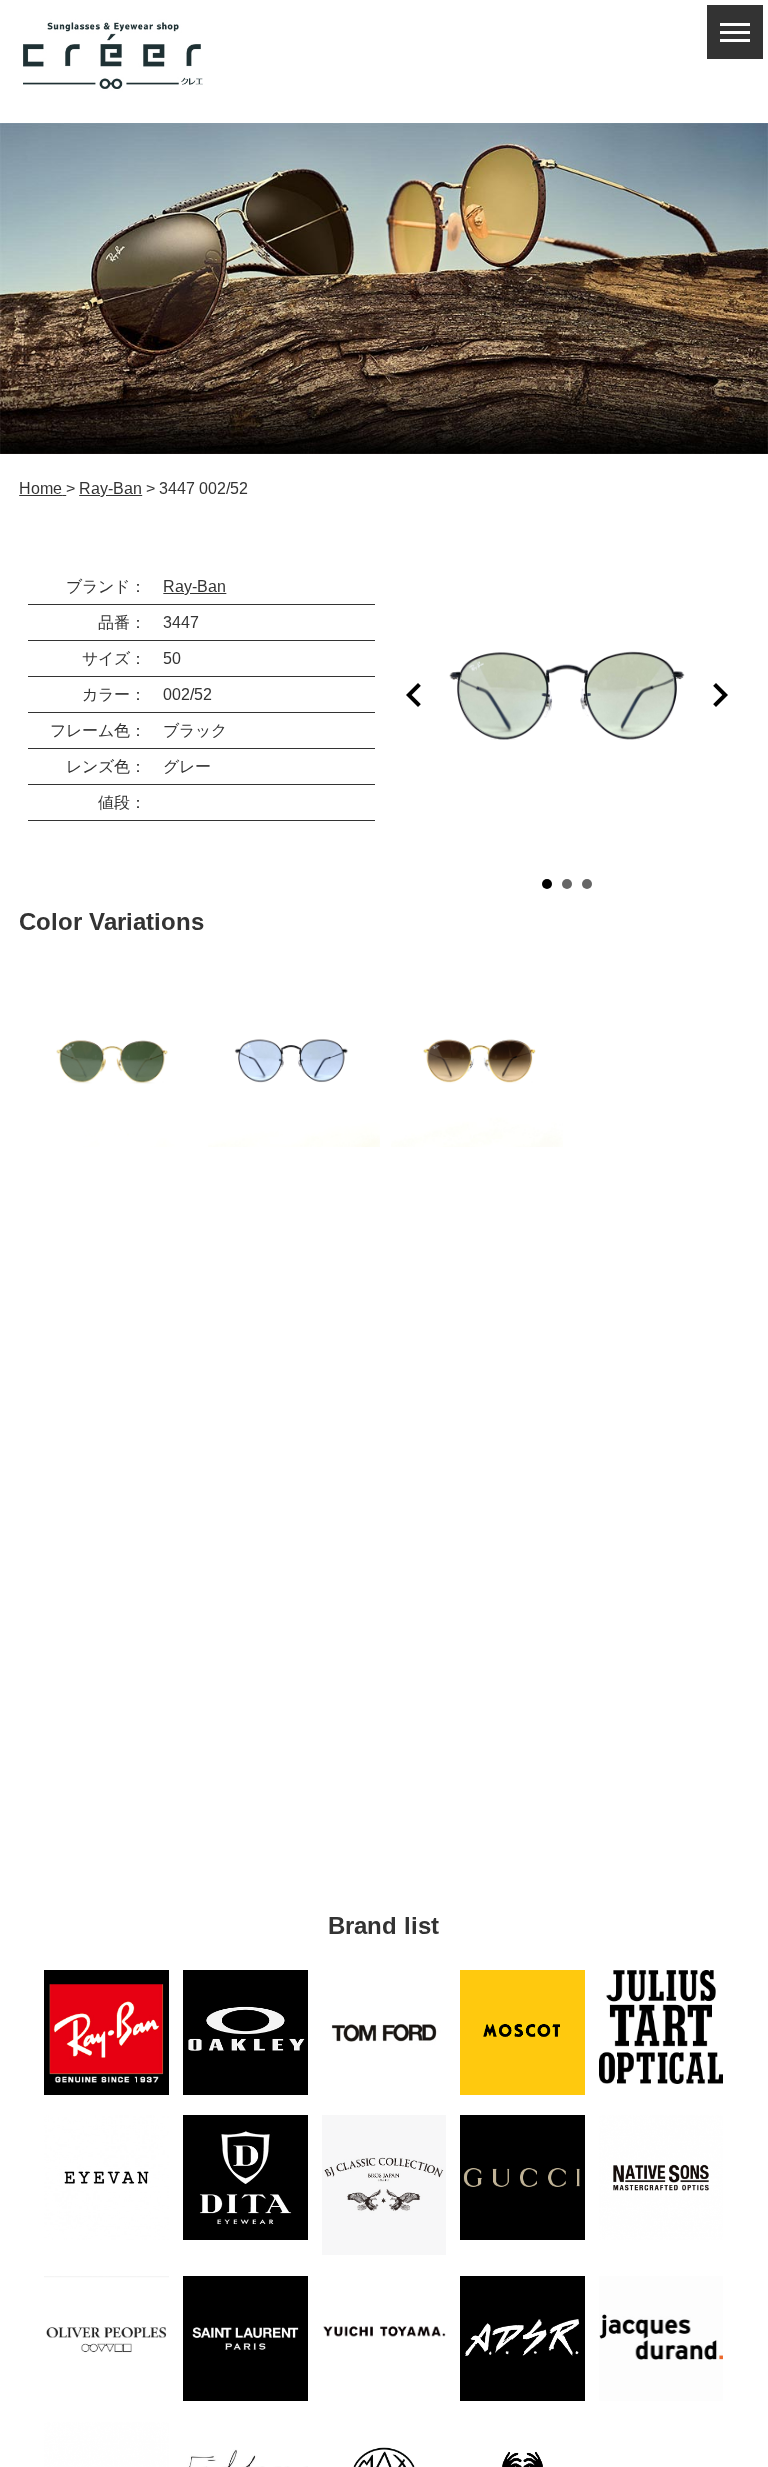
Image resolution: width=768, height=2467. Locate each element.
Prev (414, 695)
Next (720, 695)
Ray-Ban (194, 586)
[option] (111, 1061)
